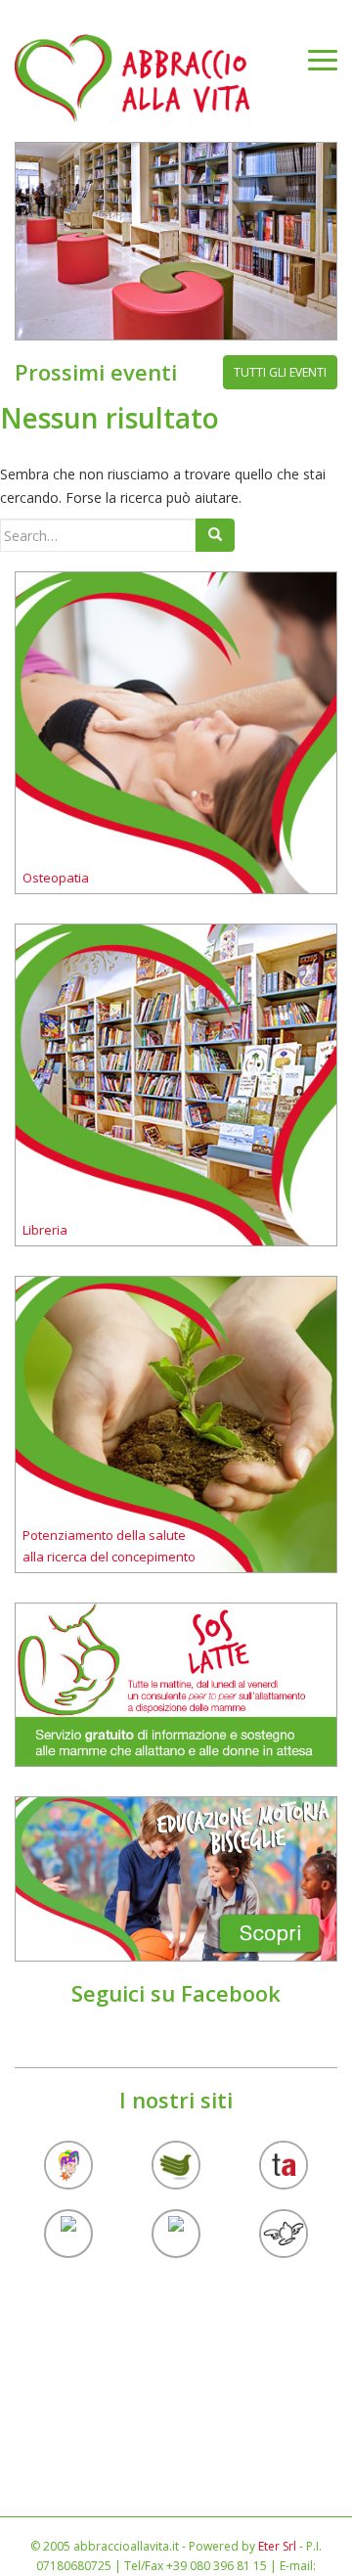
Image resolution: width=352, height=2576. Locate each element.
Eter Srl (277, 2546)
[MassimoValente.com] (68, 2165)
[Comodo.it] (284, 2234)
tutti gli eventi (280, 372)
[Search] (215, 535)
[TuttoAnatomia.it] (284, 2165)
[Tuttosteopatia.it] (176, 2165)
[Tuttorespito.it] (176, 2234)
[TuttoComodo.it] (68, 2234)
